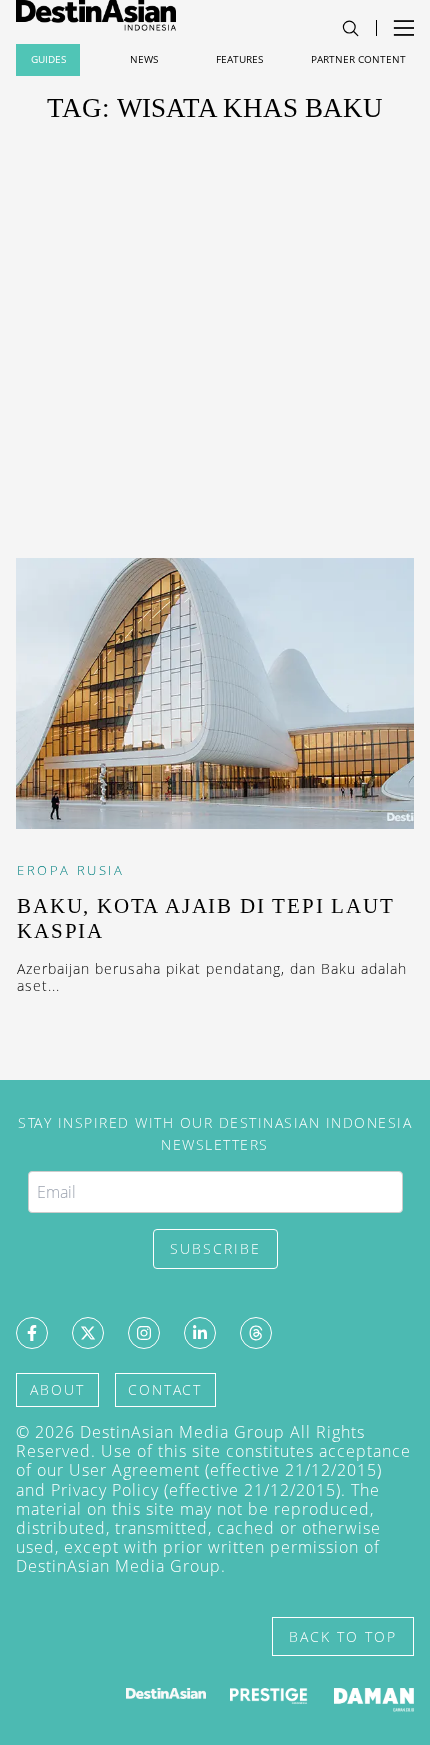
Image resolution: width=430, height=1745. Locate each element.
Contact (165, 1389)
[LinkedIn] (200, 1333)
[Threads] (256, 1333)
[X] (88, 1333)
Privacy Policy (105, 1490)
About (57, 1389)
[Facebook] (32, 1333)
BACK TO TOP (343, 1636)
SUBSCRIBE (215, 1248)
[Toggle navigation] (350, 28)
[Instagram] (144, 1333)
